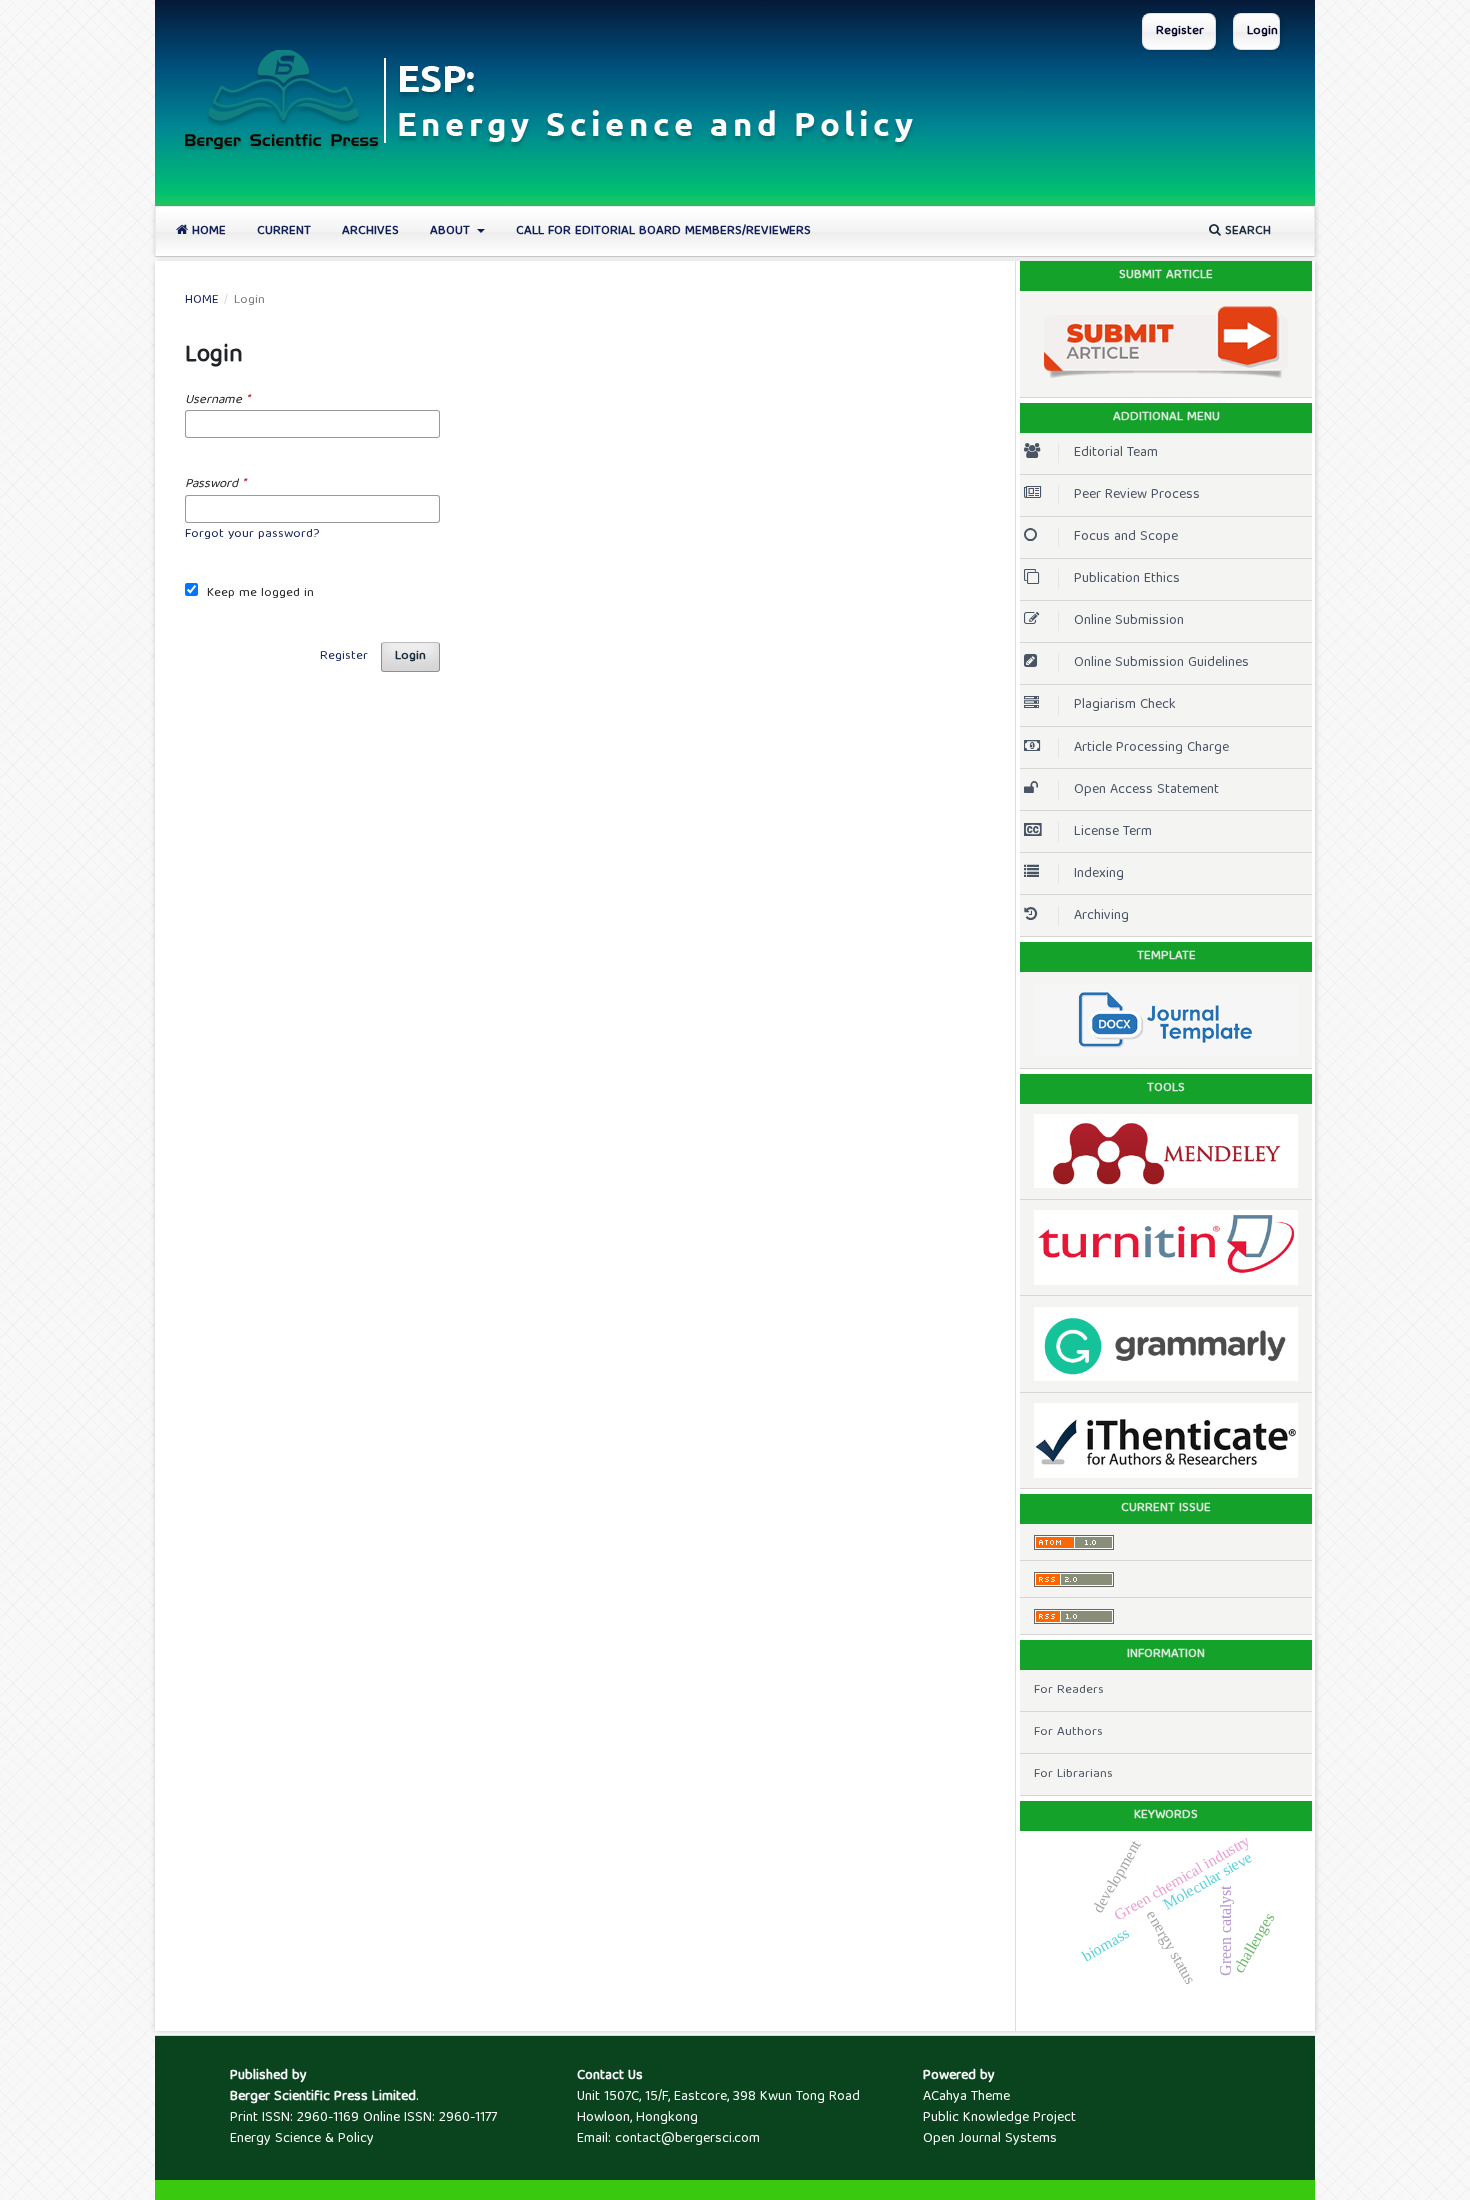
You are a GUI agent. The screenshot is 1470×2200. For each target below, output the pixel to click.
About (452, 231)
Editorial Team (1116, 453)
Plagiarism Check (1125, 705)
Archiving (1101, 916)
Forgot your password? (252, 534)
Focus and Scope (1126, 537)
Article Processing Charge (1151, 748)
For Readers (1069, 1690)
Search (1246, 231)
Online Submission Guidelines (1161, 663)
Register (1180, 31)
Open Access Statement (1146, 790)
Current (284, 231)
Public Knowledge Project (999, 2118)
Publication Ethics (1127, 579)
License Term (1113, 832)
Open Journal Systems (990, 2139)
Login (1262, 31)
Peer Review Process (1137, 495)
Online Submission (1129, 621)
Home (207, 231)
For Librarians (1073, 1774)
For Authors (1068, 1732)
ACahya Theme (966, 2097)
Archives (370, 231)
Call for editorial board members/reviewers (663, 231)
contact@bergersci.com (687, 2139)
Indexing (1099, 874)
